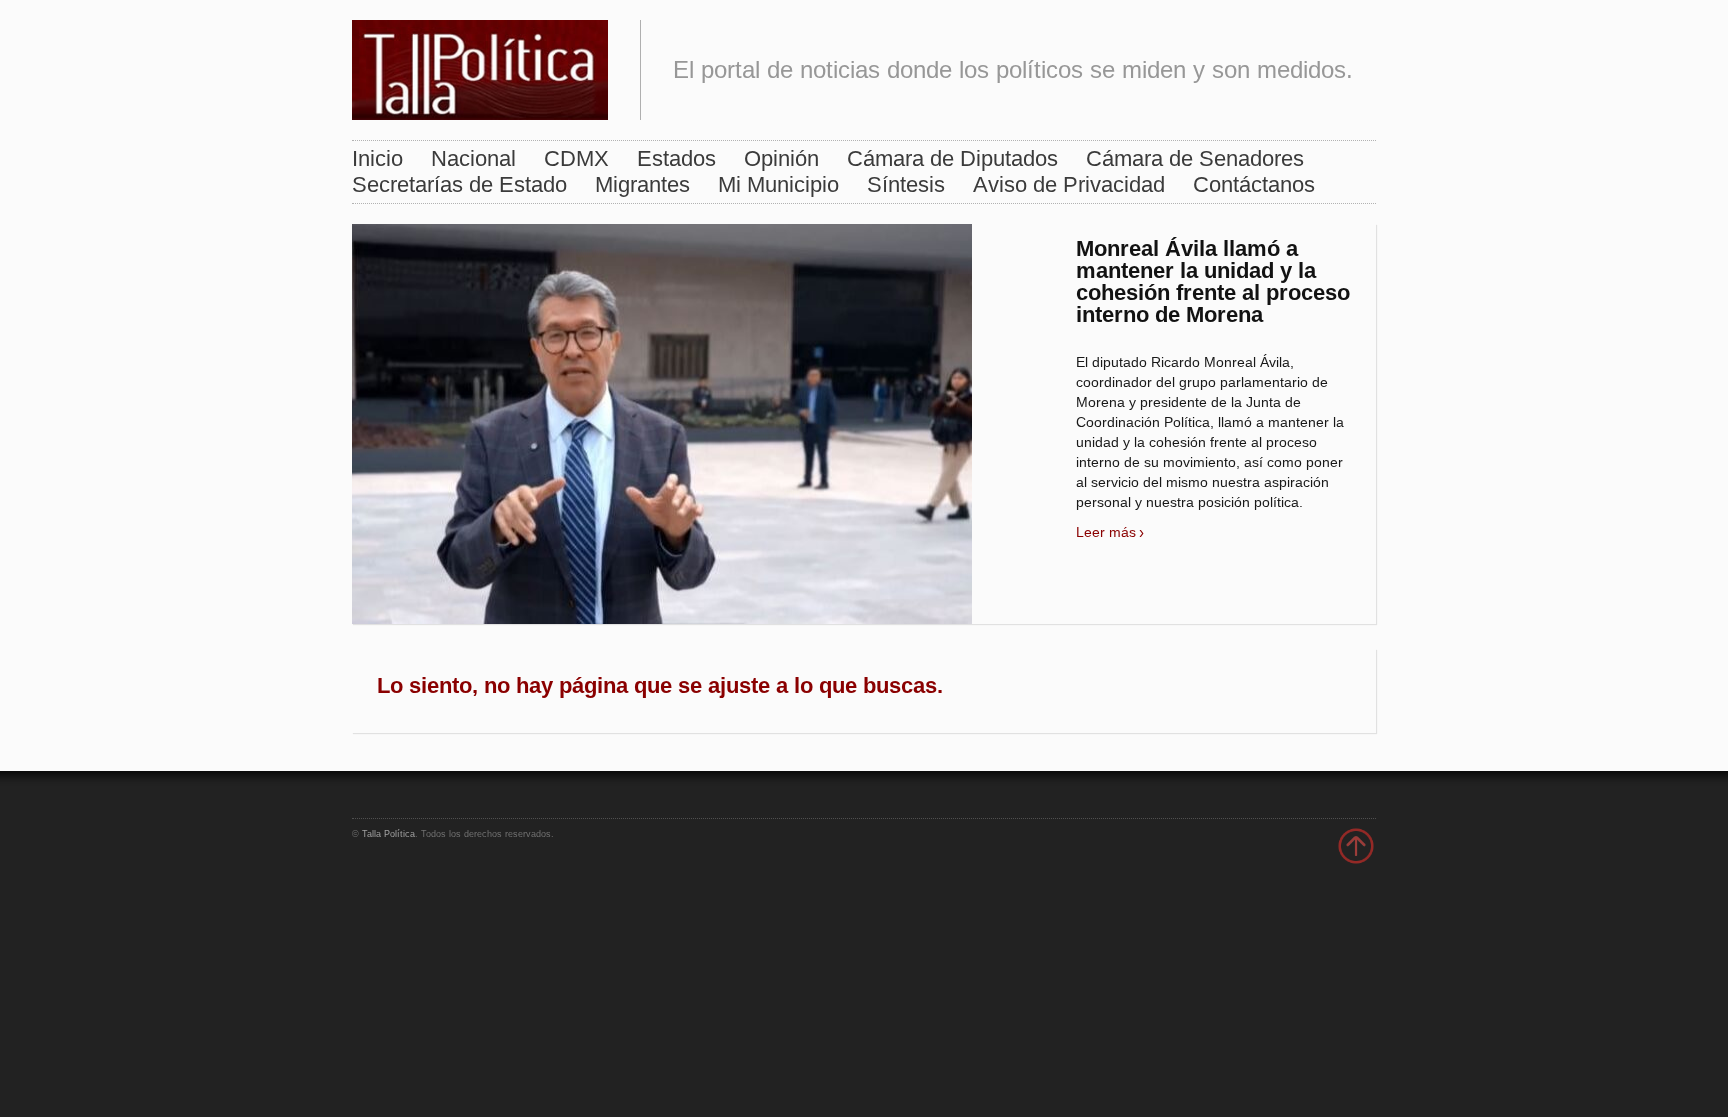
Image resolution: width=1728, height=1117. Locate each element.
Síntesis (906, 184)
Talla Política (388, 834)
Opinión (781, 158)
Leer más (1106, 532)
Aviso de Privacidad (1069, 184)
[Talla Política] (480, 65)
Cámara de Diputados (952, 158)
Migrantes (642, 184)
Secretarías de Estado (459, 184)
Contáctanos (1254, 184)
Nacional (473, 158)
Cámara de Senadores (1195, 158)
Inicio (377, 158)
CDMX (576, 158)
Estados (676, 158)
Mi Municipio (778, 184)
